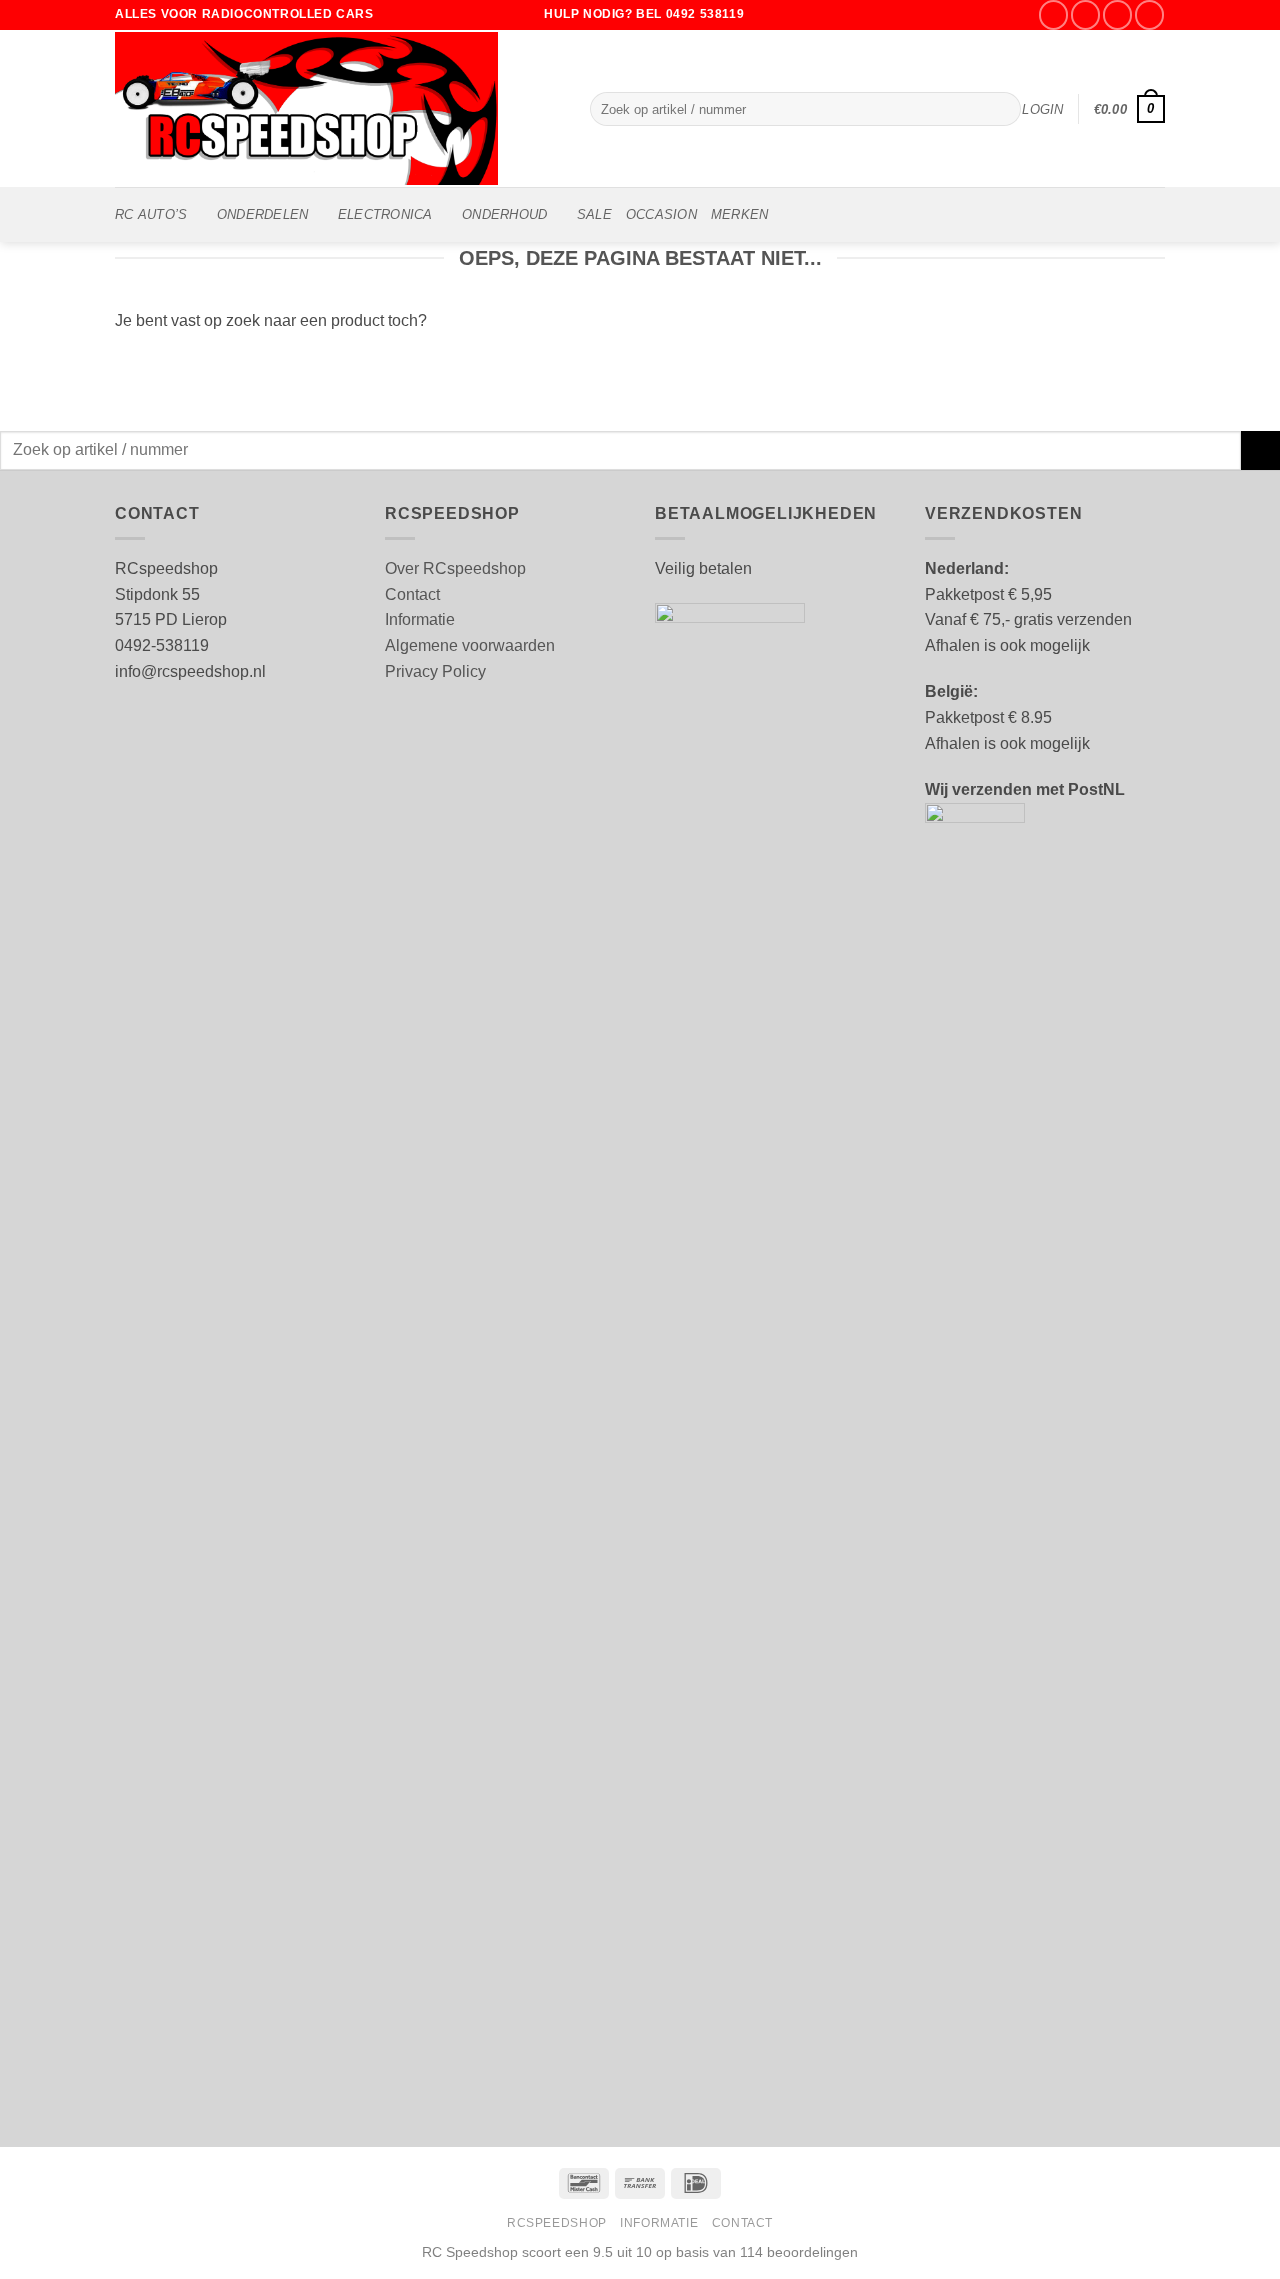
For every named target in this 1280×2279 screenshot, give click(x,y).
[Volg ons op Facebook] (1053, 14)
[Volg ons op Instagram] (1085, 14)
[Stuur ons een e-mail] (1117, 14)
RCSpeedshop (557, 2223)
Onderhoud (504, 214)
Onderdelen (263, 214)
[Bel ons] (1149, 14)
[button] (1042, 109)
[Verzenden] (1001, 109)
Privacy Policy (435, 671)
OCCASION (661, 214)
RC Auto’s (151, 214)
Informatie (420, 619)
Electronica (385, 214)
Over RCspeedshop (455, 568)
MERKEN (740, 214)
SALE (594, 214)
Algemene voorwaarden (470, 645)
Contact (412, 594)
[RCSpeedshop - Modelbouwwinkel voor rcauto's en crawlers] (337, 108)
